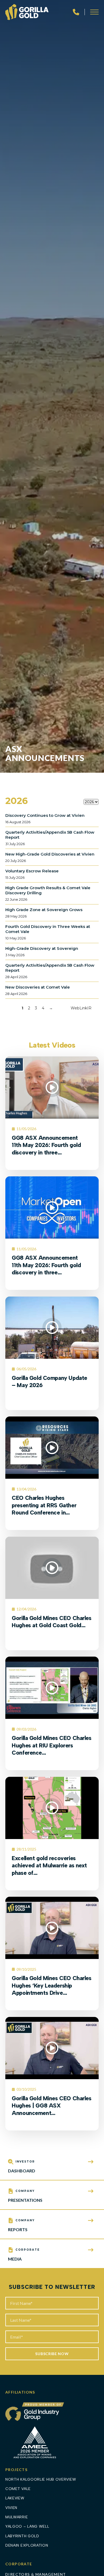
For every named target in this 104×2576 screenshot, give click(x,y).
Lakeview (15, 2498)
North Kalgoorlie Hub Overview (41, 2479)
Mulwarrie (17, 2517)
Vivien (11, 2508)
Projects (16, 2470)
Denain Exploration (27, 2545)
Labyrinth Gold (22, 2536)
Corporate (19, 2564)
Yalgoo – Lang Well (27, 2526)
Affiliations (20, 2392)
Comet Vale (18, 2489)
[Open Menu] (94, 12)
